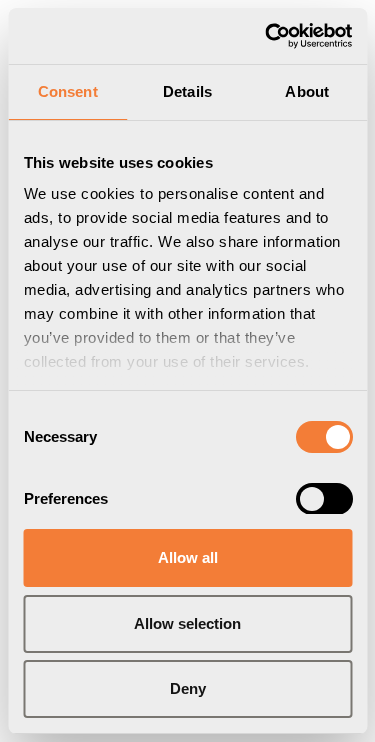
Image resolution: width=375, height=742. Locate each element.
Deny (188, 688)
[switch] (323, 499)
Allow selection (187, 623)
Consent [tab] (68, 91)
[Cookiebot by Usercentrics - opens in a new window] (267, 36)
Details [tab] (187, 91)
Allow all (188, 557)
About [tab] (307, 91)
